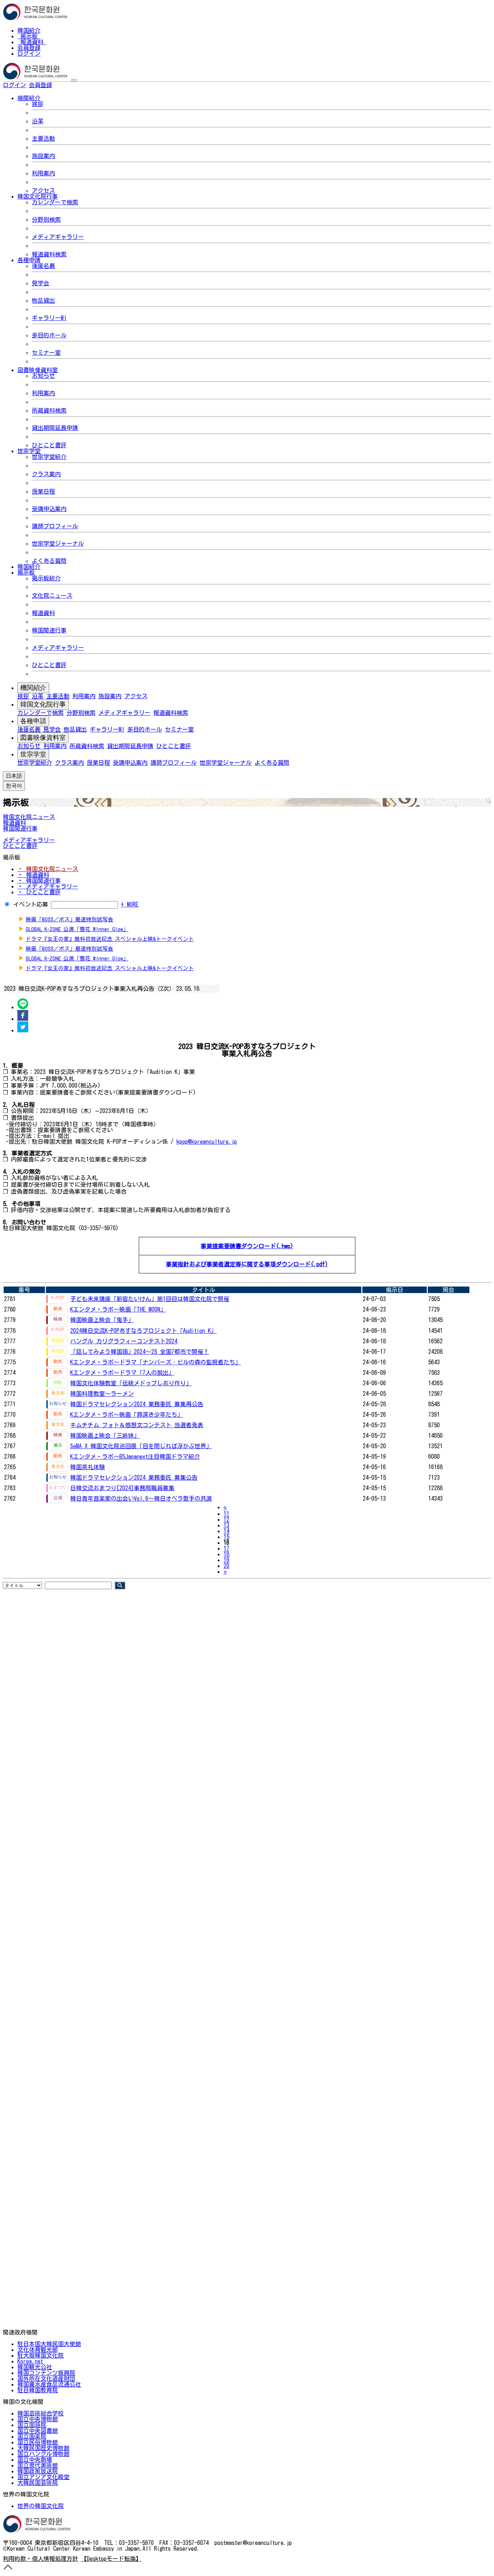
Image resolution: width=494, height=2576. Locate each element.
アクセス (43, 191)
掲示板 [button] (26, 572)
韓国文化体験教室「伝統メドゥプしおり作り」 (131, 1383)
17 (226, 1548)
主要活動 (43, 138)
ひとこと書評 (49, 445)
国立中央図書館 (38, 2431)
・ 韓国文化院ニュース (48, 869)
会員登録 (29, 48)
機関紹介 (33, 688)
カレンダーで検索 (55, 202)
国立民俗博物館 (38, 2442)
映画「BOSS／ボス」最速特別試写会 (69, 919)
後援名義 (43, 266)
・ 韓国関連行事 (39, 880)
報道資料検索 (49, 254)
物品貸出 (43, 300)
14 (226, 1531)
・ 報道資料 (33, 875)
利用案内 (43, 173)
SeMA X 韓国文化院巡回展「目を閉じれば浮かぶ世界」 (141, 1446)
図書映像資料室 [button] (38, 370)
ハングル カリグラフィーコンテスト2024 (124, 1341)
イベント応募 (31, 904)
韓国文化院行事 (43, 704)
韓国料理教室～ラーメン (102, 1394)
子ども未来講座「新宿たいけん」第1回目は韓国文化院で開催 (150, 1299)
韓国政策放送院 (38, 2471)
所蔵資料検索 (49, 410)
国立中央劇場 (35, 2460)
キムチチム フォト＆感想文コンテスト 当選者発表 (137, 1425)
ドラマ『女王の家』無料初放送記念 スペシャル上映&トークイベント (110, 939)
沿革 (38, 121)
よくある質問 (49, 561)
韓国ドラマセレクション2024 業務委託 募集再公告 (137, 1404)
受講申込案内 (49, 509)
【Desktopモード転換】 (111, 2559)
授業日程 (43, 491)
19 (226, 1560)
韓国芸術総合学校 (41, 2413)
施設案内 (43, 156)
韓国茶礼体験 (88, 1467)
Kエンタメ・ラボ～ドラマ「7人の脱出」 (122, 1373)
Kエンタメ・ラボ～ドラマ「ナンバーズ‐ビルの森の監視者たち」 (156, 1362)
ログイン (29, 54)
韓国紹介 (29, 30)
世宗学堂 (33, 754)
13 (226, 1525)
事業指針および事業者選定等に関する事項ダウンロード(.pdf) (247, 1264)
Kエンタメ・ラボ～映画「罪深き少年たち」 (127, 1415)
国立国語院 (32, 2425)
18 (226, 1554)
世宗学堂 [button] (29, 451)
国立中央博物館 (38, 2419)
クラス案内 (46, 474)
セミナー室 (46, 353)
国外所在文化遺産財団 (46, 2379)
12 (226, 1519)
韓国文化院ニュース (29, 817)
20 (226, 1566)
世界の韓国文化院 (41, 2506)
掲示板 (29, 36)
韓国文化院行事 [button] (38, 196)
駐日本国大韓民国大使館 (49, 2344)
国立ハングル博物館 (43, 2454)
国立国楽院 (32, 2436)
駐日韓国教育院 (38, 2390)
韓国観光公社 (35, 2367)
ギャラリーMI (49, 318)
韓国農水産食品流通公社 (49, 2384)
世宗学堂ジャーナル (58, 543)
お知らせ (43, 376)
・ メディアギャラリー (48, 886)
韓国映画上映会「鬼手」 (102, 1320)
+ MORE (130, 904)
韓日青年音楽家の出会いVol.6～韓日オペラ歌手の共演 (141, 1498)
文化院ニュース (52, 596)
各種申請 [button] (29, 260)
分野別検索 (46, 219)
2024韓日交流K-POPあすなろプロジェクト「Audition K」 (143, 1331)
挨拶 (38, 104)
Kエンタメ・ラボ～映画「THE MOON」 (118, 1309)
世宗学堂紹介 (49, 457)
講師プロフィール (55, 526)
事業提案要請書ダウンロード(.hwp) (247, 1246)
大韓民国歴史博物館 (43, 2448)
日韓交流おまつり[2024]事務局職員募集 (122, 1488)
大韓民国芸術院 (38, 2483)
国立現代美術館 (38, 2465)
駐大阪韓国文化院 (41, 2355)
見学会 (41, 283)
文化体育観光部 (38, 2350)
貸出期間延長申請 (55, 428)
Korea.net (30, 2361)
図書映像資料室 (43, 738)
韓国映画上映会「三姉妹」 (105, 1436)
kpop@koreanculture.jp (207, 1142)
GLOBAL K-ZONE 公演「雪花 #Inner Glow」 (77, 929)
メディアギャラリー (58, 237)
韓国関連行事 (49, 630)
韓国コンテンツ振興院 (46, 2373)
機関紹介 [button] (29, 98)
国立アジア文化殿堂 (43, 2477)
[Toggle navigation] (74, 80)
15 (226, 1537)
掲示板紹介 (46, 578)
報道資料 (32, 42)
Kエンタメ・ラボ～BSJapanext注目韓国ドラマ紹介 (135, 1457)
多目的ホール (49, 335)
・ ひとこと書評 (39, 892)
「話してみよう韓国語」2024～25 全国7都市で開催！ (140, 1352)
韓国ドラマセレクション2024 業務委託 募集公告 (134, 1477)
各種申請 (33, 721)
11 (226, 1514)
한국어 (64, 85)
